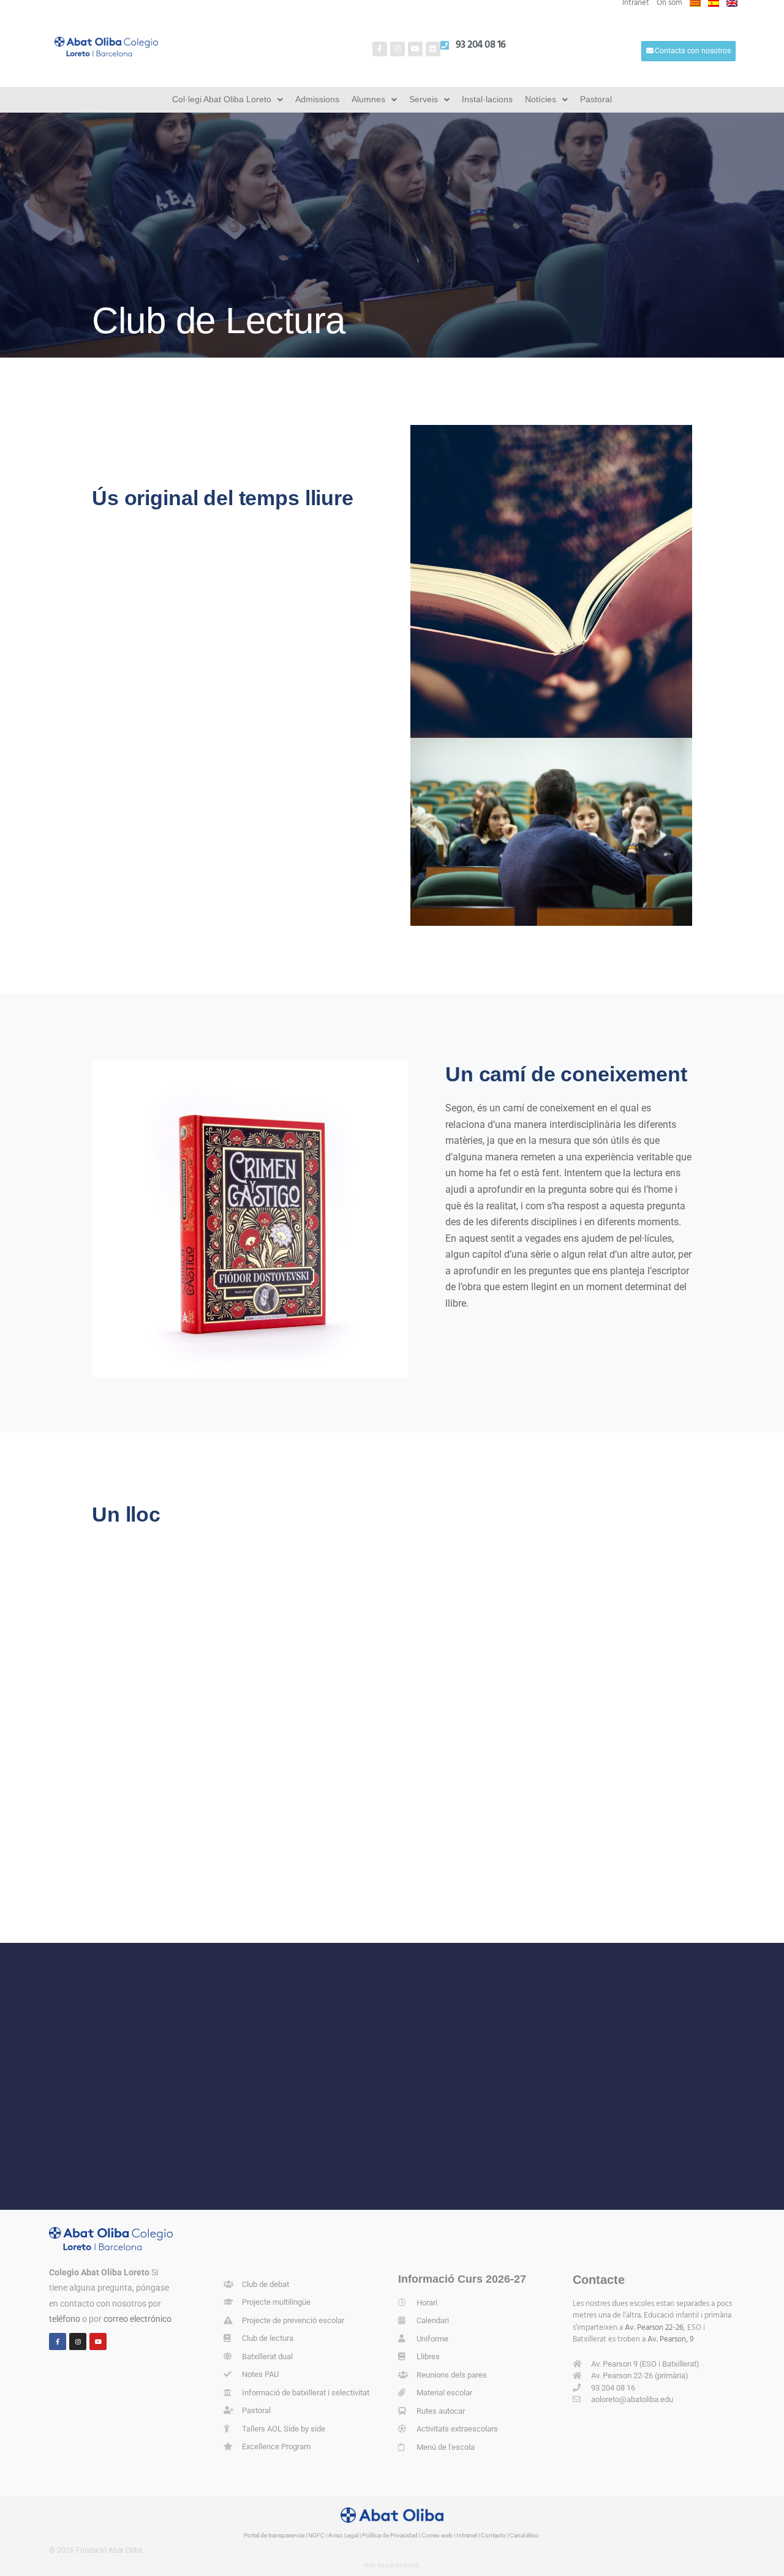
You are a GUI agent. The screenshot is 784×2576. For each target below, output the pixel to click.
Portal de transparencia (274, 2535)
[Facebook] (58, 2341)
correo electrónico (138, 2319)
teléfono (65, 2319)
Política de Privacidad (390, 2535)
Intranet (467, 2535)
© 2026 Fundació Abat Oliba (96, 2550)
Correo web (437, 2535)
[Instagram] (398, 49)
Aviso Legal (343, 2535)
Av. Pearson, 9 (671, 2339)
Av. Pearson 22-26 (654, 2328)
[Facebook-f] (380, 49)
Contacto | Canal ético (510, 2535)
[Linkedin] (433, 49)
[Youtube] (415, 49)
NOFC (316, 2535)
